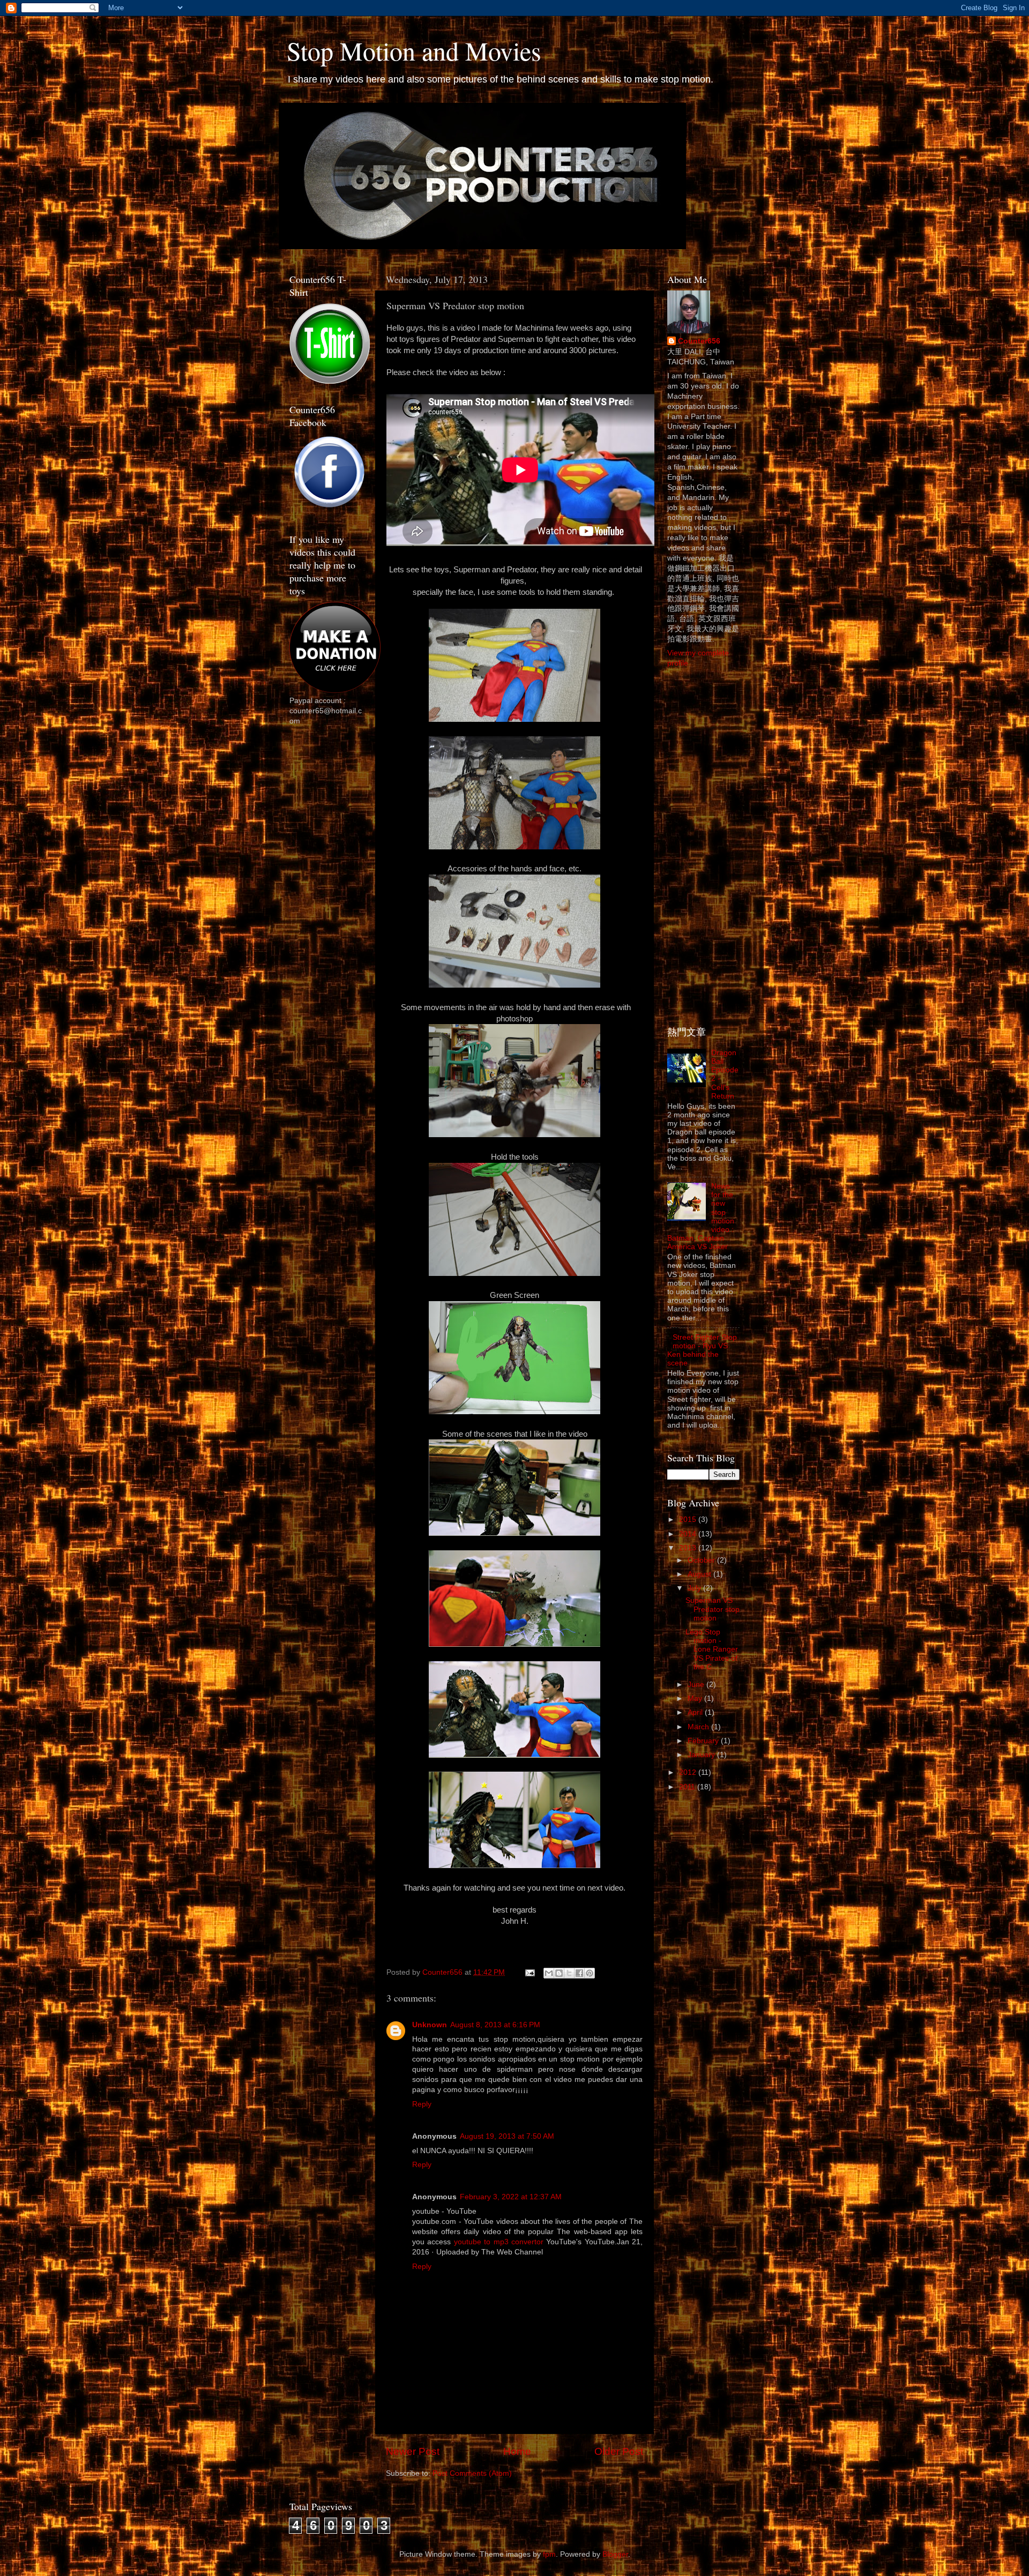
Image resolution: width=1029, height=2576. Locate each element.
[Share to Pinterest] (590, 1973)
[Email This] (549, 1973)
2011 (688, 1787)
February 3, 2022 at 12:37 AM (511, 2197)
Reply (422, 2104)
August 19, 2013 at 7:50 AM (507, 2136)
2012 (689, 1772)
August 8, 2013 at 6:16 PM (495, 2025)
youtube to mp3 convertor (499, 2242)
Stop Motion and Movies (414, 50)
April (696, 1712)
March (699, 1727)
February (704, 1741)
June (697, 1685)
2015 (689, 1520)
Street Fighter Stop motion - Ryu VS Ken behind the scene (702, 1350)
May (696, 1698)
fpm (549, 2554)
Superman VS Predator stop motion (713, 1609)
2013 (689, 1548)
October (702, 1560)
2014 (689, 1534)
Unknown (430, 2025)
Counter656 (699, 341)
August (700, 1574)
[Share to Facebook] (579, 1973)
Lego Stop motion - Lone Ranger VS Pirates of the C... (712, 1649)
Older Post (619, 2451)
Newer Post (413, 2451)
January (702, 1755)
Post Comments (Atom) (472, 2473)
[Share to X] (569, 1973)
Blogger (615, 2554)
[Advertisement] (332, 904)
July (695, 1588)
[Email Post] (529, 1972)
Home (517, 2451)
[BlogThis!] (559, 1973)
